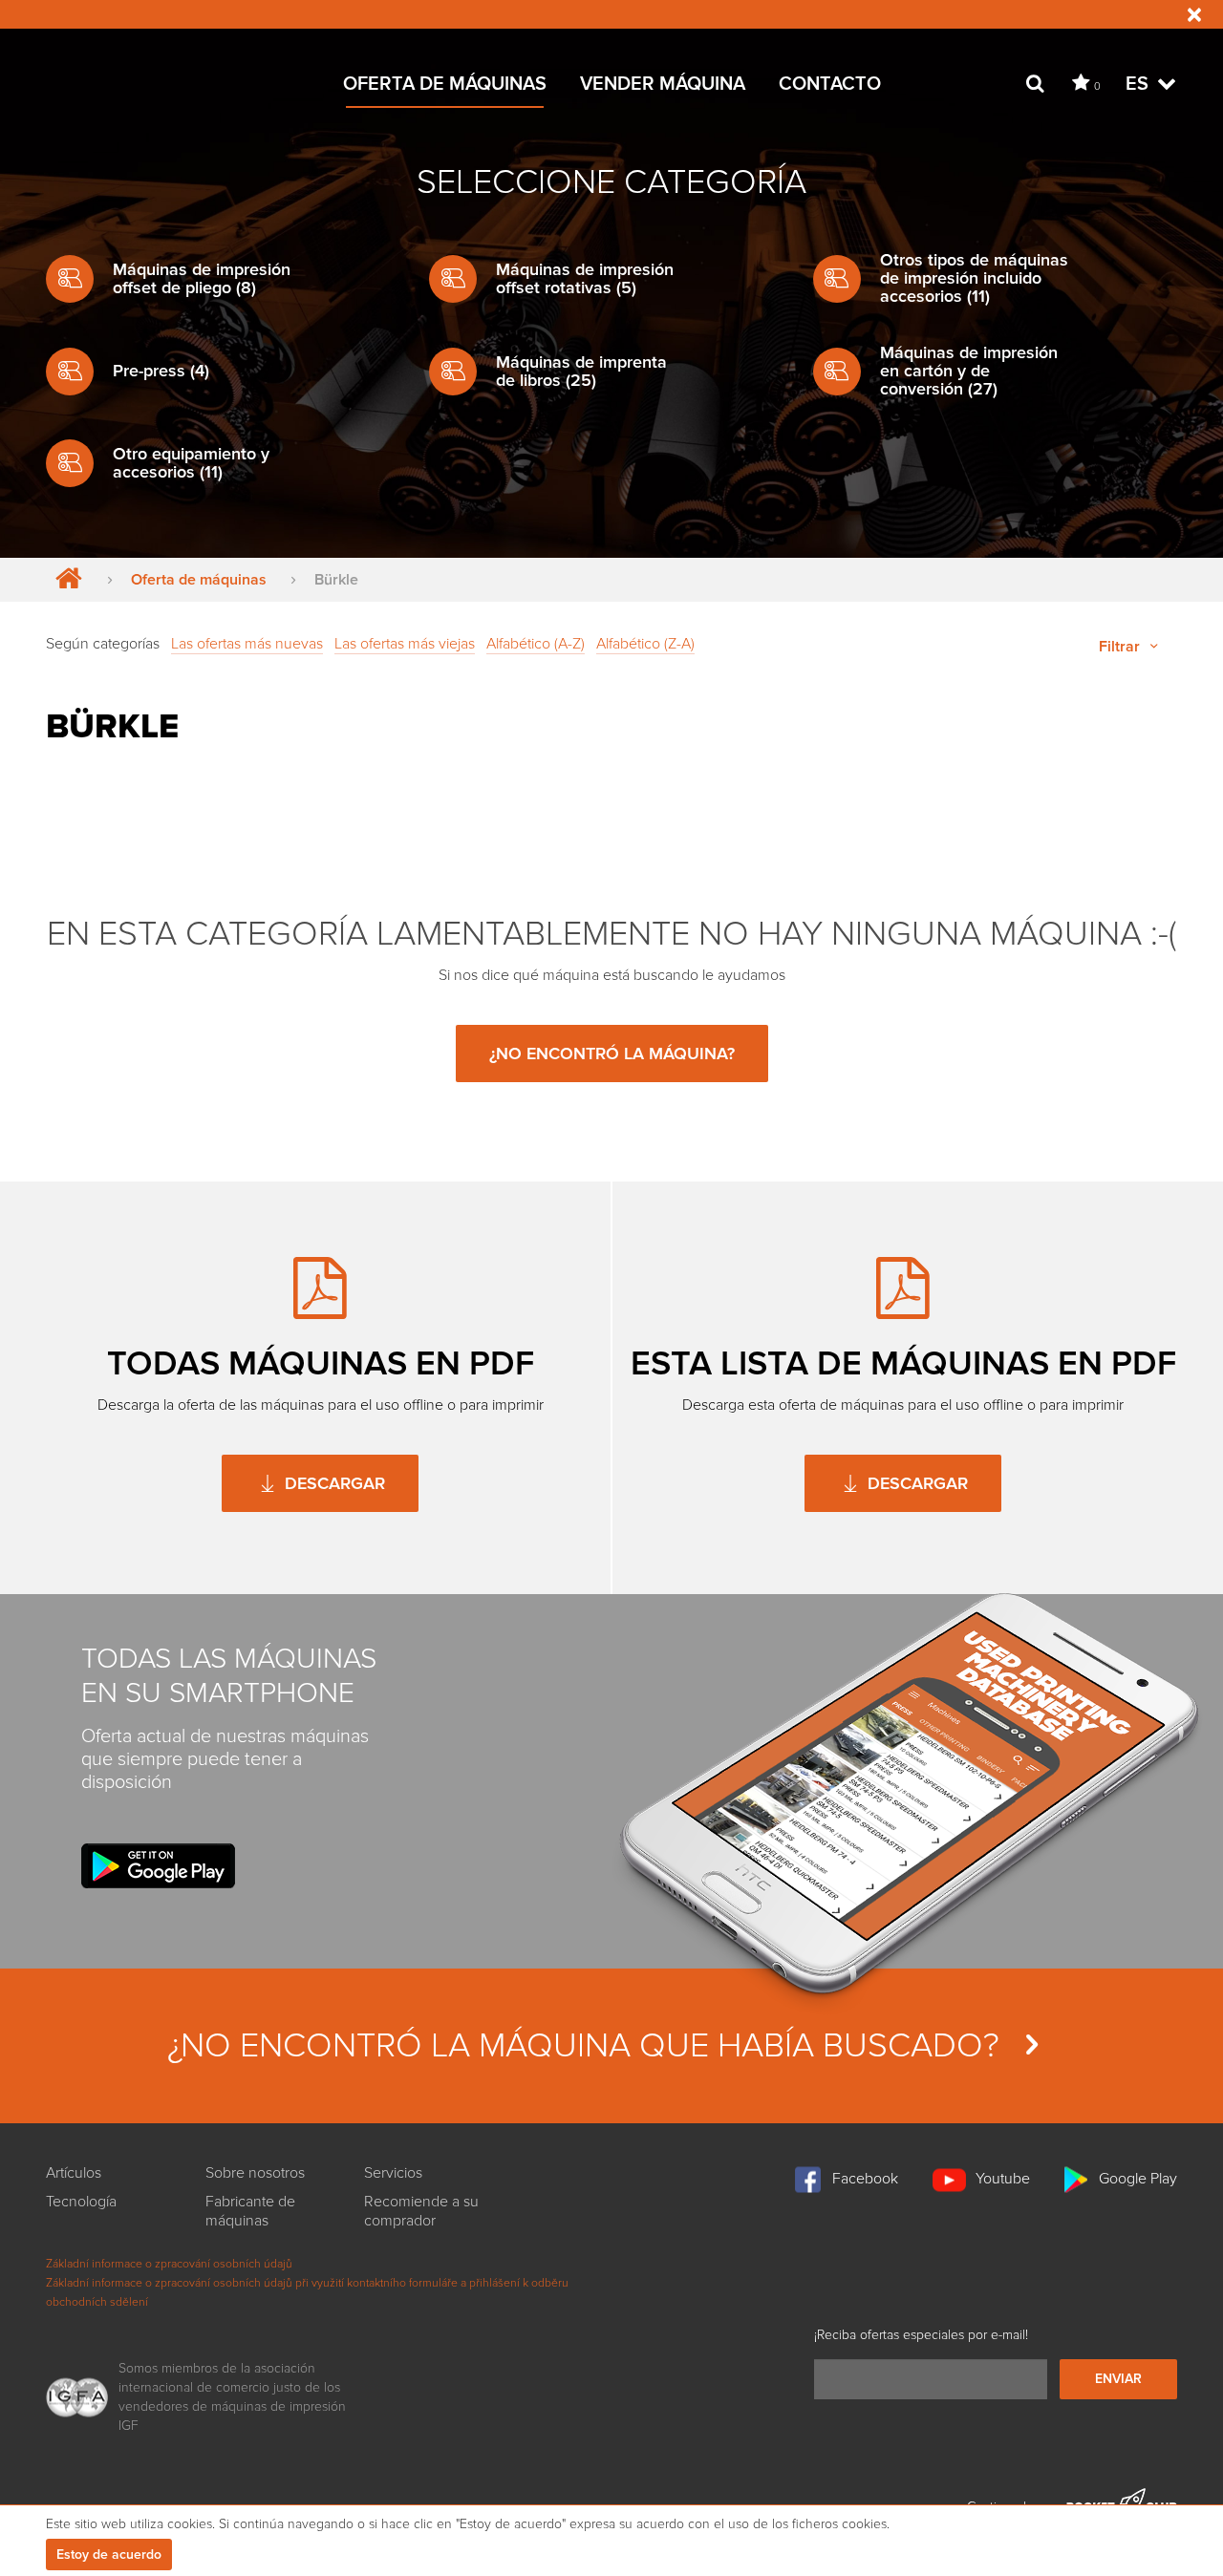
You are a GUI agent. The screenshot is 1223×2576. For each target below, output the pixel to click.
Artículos (74, 2173)
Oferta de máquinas (445, 84)
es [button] (1139, 84)
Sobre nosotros (255, 2173)
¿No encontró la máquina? (612, 1054)
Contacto (830, 84)
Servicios (393, 2173)
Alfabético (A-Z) (536, 644)
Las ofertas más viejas (405, 644)
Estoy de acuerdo (109, 2555)
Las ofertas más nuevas (247, 644)
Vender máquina (663, 84)
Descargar (333, 1483)
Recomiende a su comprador (421, 2211)
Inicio (64, 580)
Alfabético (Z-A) (645, 644)
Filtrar (1121, 647)
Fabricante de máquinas (250, 2211)
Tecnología (81, 2202)
